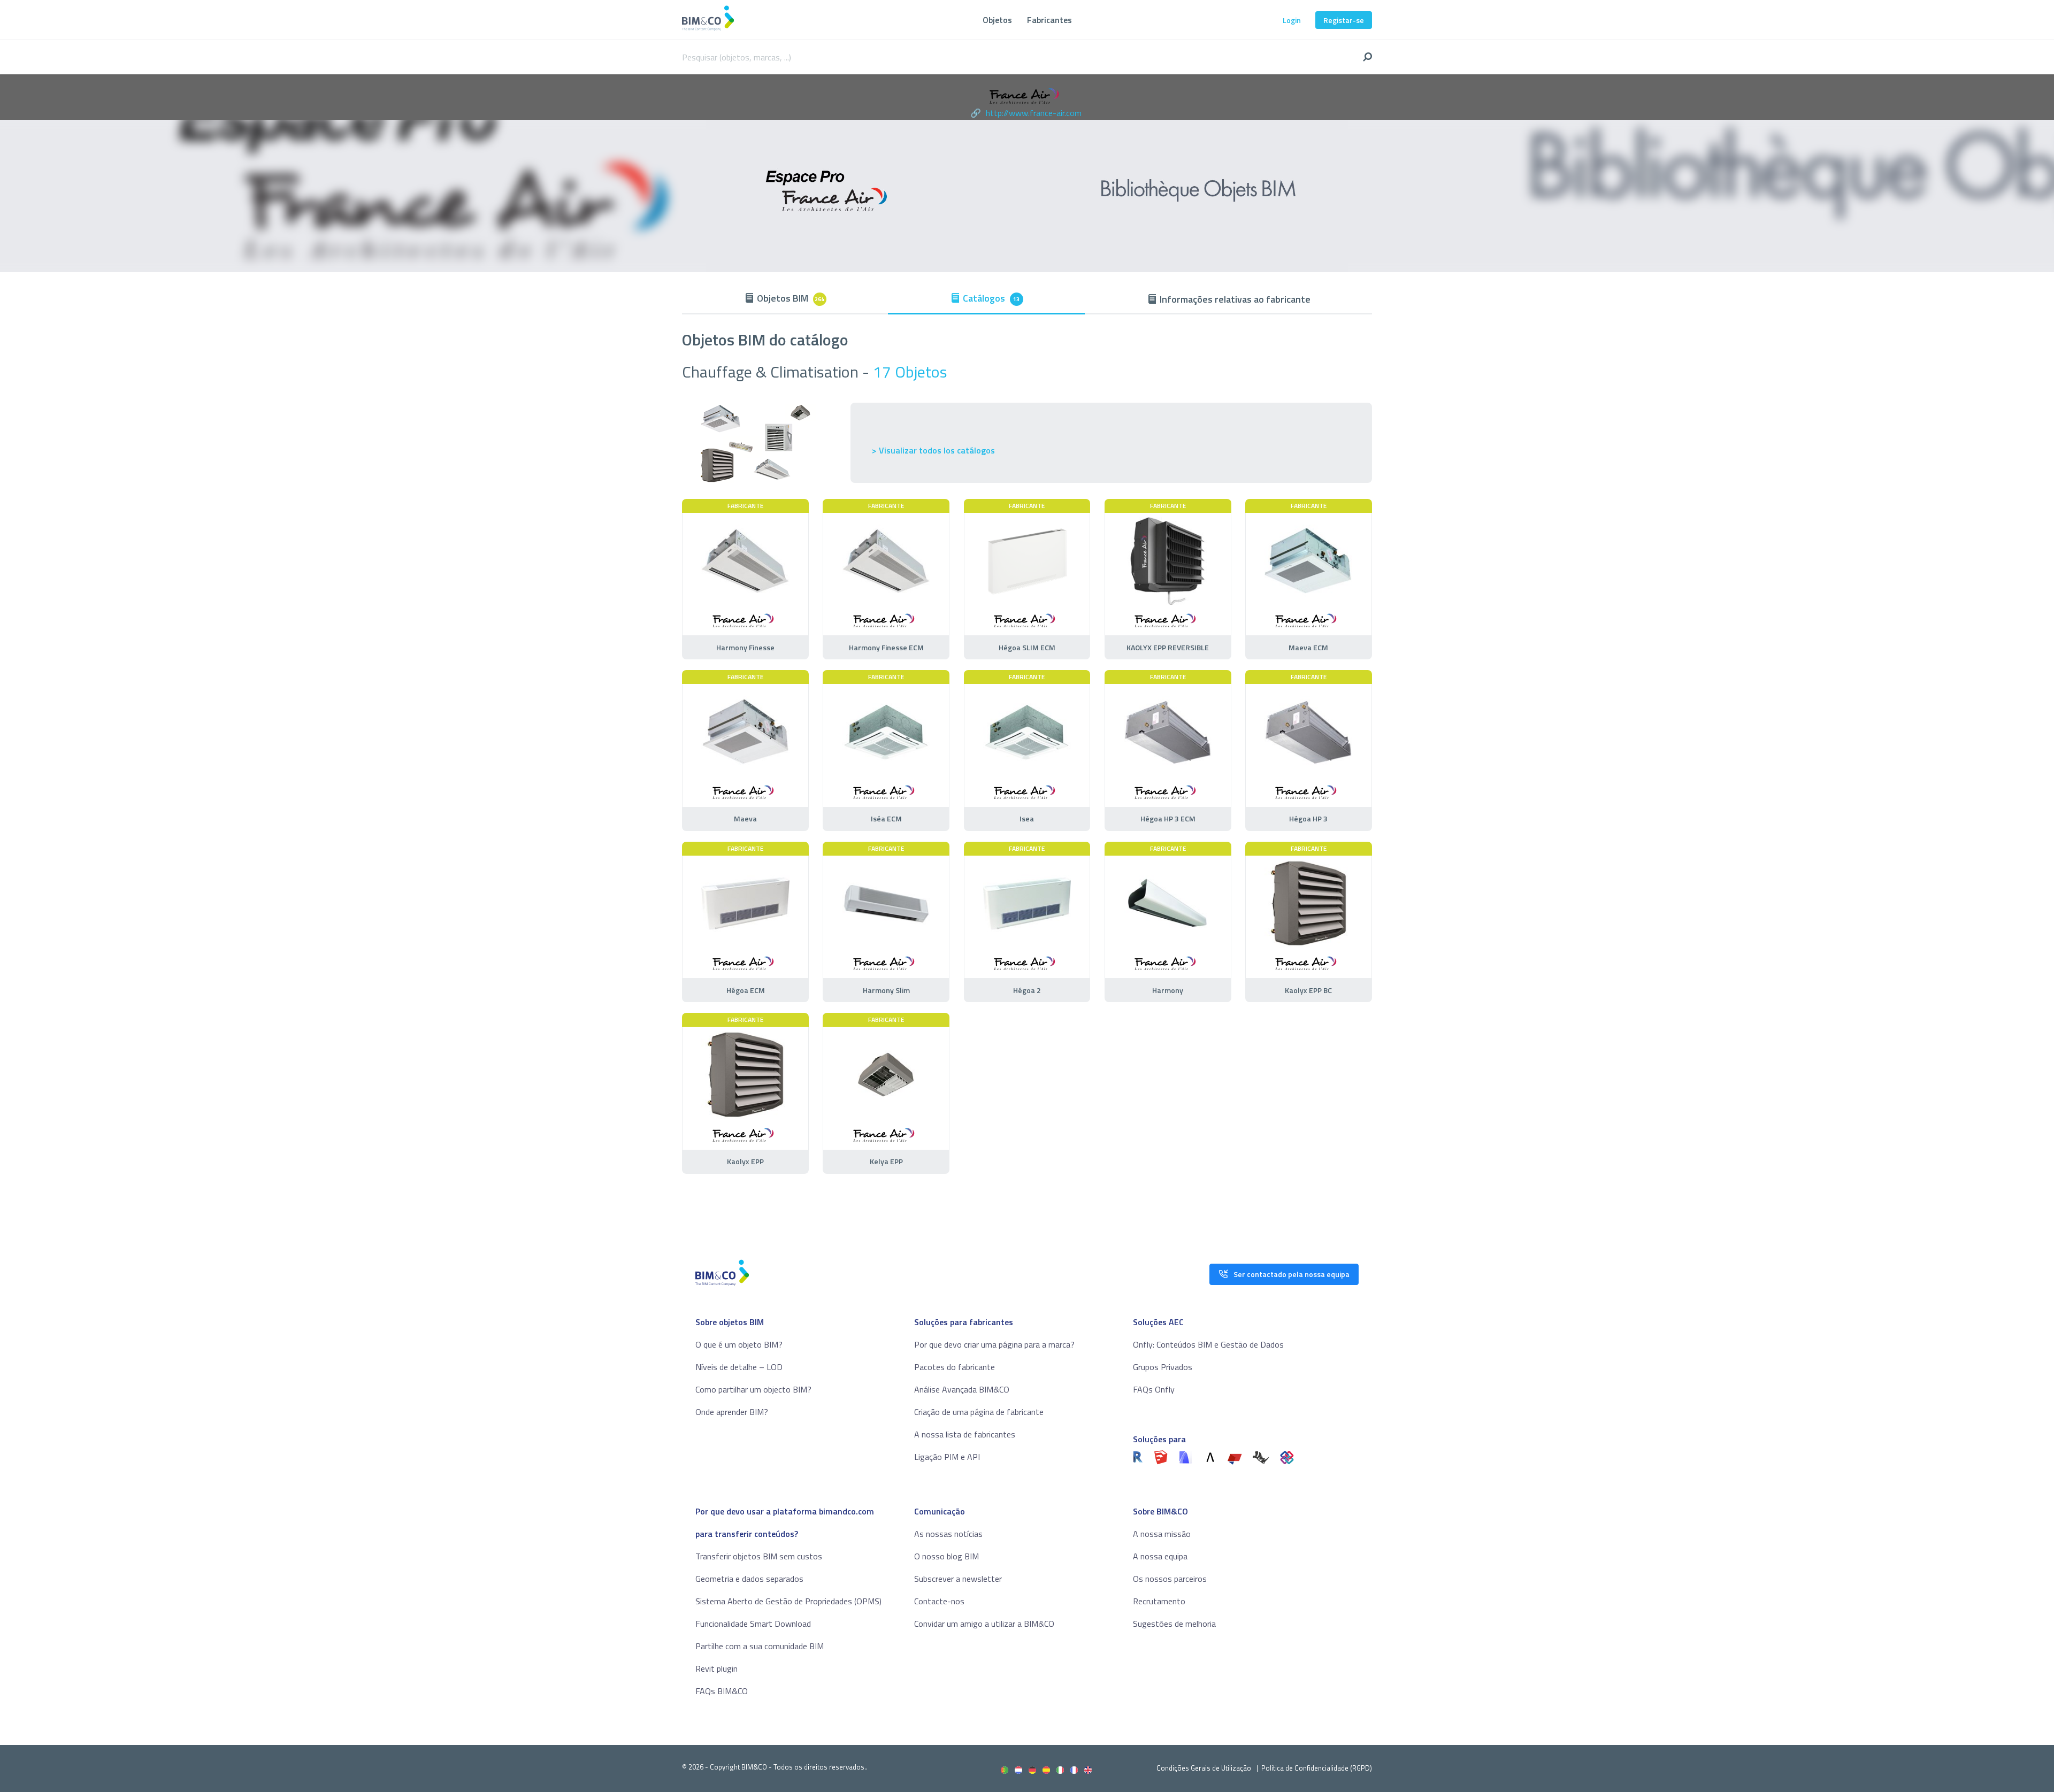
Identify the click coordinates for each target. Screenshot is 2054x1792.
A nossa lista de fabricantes (965, 1434)
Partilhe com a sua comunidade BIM (760, 1646)
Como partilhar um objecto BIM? (753, 1389)
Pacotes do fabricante (955, 1367)
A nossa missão (1162, 1534)
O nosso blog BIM (946, 1556)
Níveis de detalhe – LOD (739, 1367)
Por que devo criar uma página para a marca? (994, 1344)
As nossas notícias (948, 1534)
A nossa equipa (1160, 1556)
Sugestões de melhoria (1174, 1624)
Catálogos (991, 298)
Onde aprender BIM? (732, 1412)
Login (1292, 20)
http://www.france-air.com (1034, 113)
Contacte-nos (939, 1601)
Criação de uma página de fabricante (979, 1412)
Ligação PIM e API (947, 1457)
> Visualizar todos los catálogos (933, 451)
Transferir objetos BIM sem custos (759, 1556)
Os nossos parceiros (1170, 1579)
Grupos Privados (1163, 1367)
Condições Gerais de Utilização (1205, 1768)
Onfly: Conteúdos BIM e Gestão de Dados (1208, 1344)
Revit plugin (716, 1668)
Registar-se (1344, 20)
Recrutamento (1159, 1601)
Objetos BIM (791, 298)
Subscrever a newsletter (958, 1579)
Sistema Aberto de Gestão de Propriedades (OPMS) (788, 1601)
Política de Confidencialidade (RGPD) (1317, 1768)
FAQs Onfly (1154, 1389)
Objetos (997, 20)
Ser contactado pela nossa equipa (1292, 1274)
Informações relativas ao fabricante (1235, 299)
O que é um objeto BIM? (739, 1344)
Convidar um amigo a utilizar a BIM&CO (984, 1624)
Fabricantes (1049, 20)
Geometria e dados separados (749, 1579)
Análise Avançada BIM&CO (962, 1389)
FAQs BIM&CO (722, 1691)
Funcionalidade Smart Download (753, 1624)
